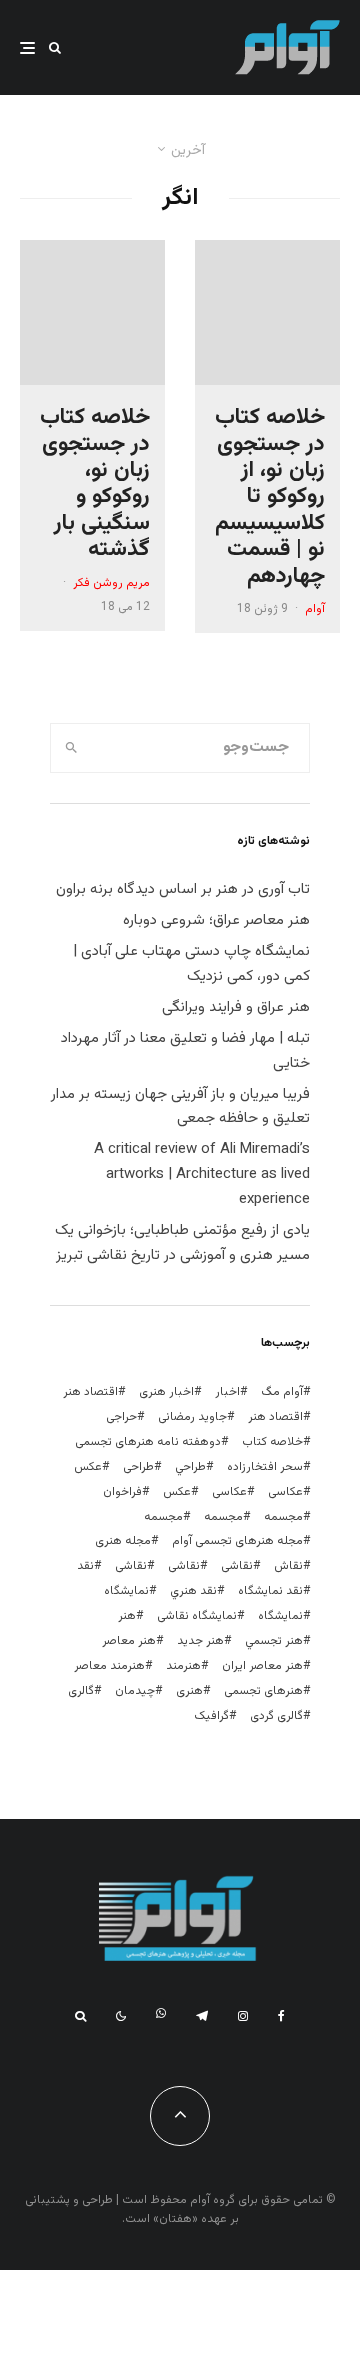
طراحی (138, 1467)
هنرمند (183, 1666)
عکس (177, 1492)
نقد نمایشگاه (270, 1591)
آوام (315, 609)
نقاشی (237, 1566)
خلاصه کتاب (272, 1442)
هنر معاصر (129, 1641)
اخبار (227, 1392)
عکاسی (285, 1492)
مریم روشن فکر (111, 583)
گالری (81, 1691)
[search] (71, 748)
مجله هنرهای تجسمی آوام (237, 1541)
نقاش (288, 1566)
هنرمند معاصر (109, 1666)
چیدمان (135, 1691)
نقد (85, 1566)
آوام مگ (282, 1392)
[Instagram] (243, 2016)
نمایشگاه (280, 1616)
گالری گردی (276, 1716)
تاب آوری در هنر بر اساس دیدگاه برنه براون (183, 889)
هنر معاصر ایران (262, 1666)
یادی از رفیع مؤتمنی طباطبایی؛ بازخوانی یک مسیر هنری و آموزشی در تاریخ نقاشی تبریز (182, 1243)
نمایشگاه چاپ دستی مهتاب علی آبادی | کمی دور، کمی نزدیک (191, 964)
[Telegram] (202, 2016)
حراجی (121, 1417)
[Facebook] (281, 2016)
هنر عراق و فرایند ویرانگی (236, 1007)
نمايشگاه (126, 1591)
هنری (189, 1691)
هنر (127, 1616)
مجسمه (283, 1517)
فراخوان (122, 1492)
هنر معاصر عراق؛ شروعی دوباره (216, 920)
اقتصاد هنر (90, 1392)
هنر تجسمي (274, 1641)
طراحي (190, 1467)
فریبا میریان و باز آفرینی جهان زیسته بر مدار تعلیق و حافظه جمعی (180, 1107)
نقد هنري (193, 1591)
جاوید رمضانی (192, 1417)
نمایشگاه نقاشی (197, 1616)
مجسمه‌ (163, 1517)
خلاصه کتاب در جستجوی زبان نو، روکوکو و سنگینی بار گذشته (95, 484)
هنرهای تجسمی (263, 1691)
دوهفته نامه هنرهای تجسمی (148, 1442)
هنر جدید (200, 1641)
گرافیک (211, 1716)
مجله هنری (123, 1541)
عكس (88, 1467)
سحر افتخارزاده (265, 1467)
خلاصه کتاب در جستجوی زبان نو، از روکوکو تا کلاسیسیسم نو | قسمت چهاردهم (270, 497)
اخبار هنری (166, 1392)
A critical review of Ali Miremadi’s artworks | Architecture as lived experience (202, 1174)
